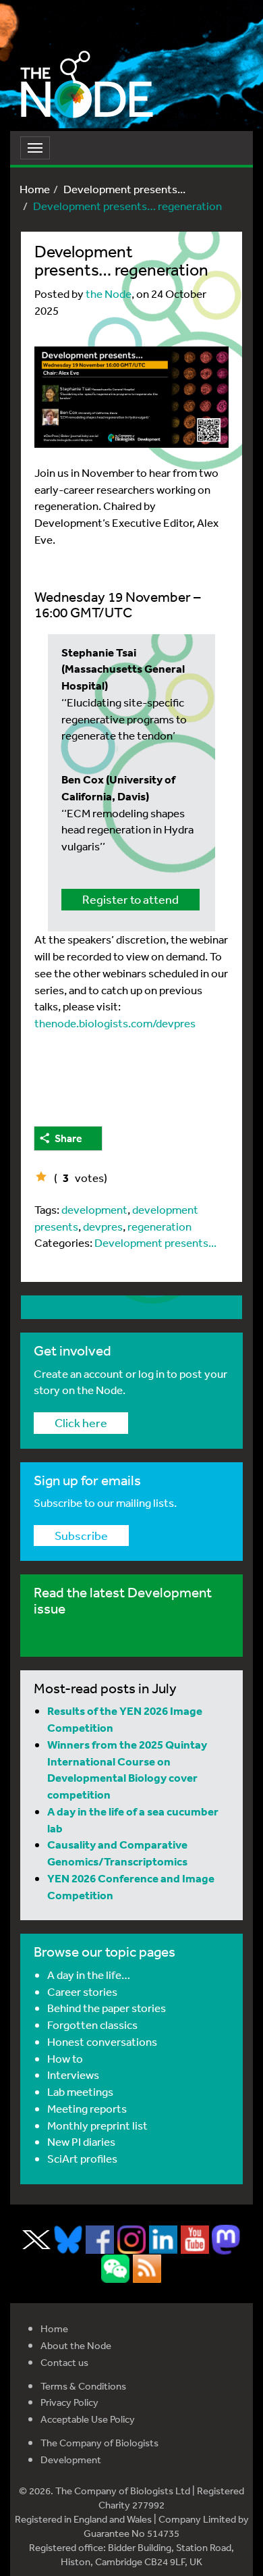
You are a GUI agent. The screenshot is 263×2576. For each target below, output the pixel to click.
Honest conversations (102, 2041)
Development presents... (124, 189)
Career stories (82, 1991)
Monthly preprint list (97, 2125)
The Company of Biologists (99, 2443)
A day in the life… (89, 1975)
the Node (109, 293)
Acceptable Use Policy (88, 2419)
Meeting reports (87, 2108)
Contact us (64, 2362)
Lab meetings (80, 2091)
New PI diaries (81, 2141)
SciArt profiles (82, 2158)
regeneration (159, 1226)
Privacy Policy (69, 2402)
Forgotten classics (92, 2025)
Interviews (73, 2075)
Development (71, 2459)
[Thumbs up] (41, 1177)
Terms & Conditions (83, 2386)
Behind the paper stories (107, 2008)
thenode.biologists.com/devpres (115, 1023)
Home (35, 189)
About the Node (76, 2345)
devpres (103, 1226)
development (94, 1209)
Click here (81, 1422)
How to (65, 2058)
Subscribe (81, 1535)
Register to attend (130, 899)
